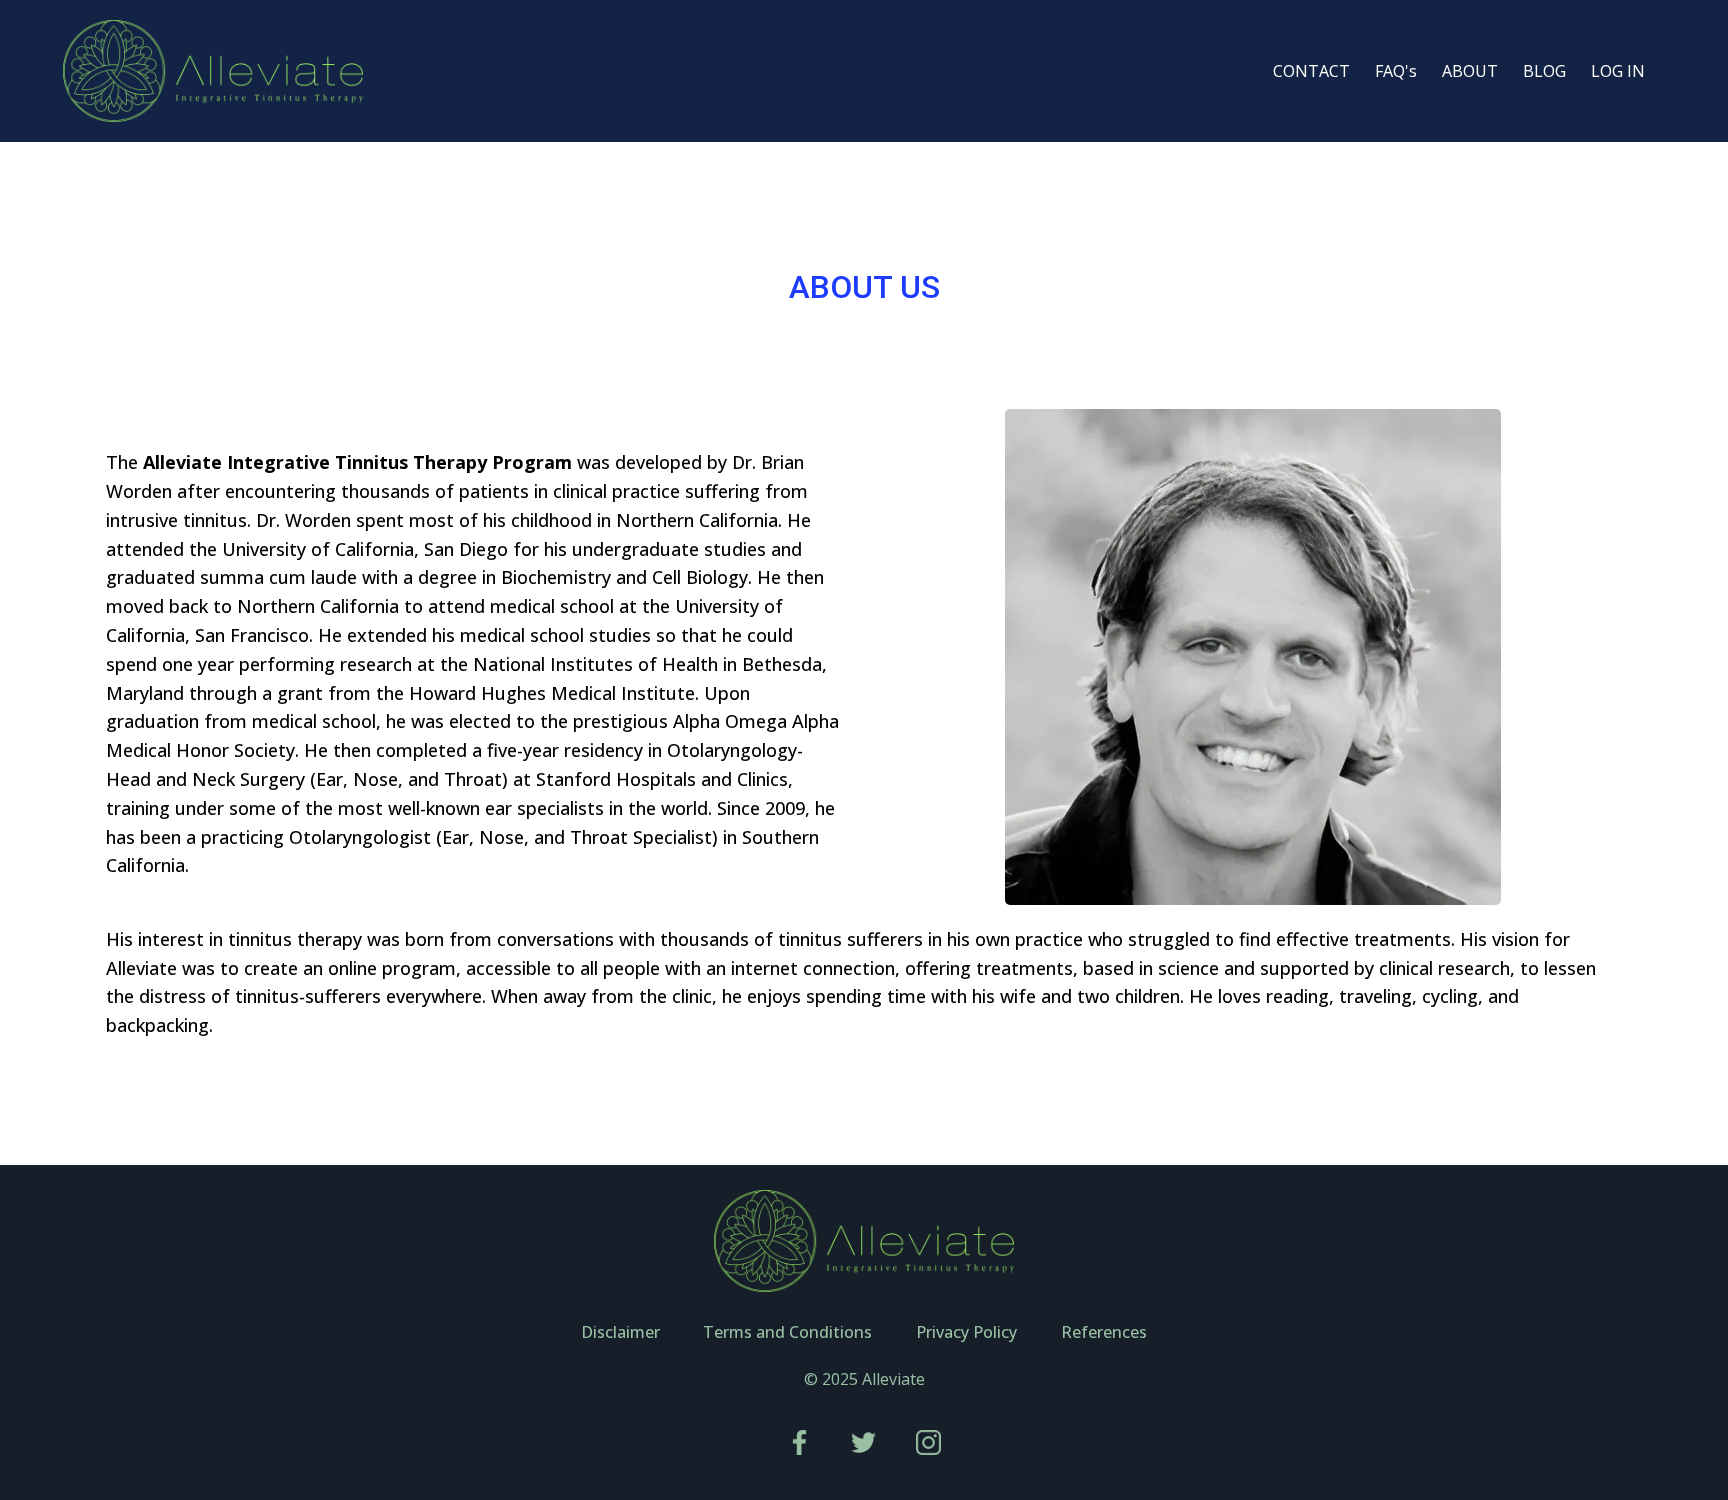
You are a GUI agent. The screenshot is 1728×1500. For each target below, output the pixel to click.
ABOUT (1470, 71)
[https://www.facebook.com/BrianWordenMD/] (799, 1442)
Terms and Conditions (787, 1332)
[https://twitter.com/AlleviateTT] (864, 1442)
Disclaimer (620, 1332)
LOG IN (1618, 71)
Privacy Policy (966, 1332)
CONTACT (1311, 71)
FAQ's (1396, 71)
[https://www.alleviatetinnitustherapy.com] (213, 71)
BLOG (1544, 71)
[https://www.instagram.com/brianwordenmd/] (928, 1442)
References (1104, 1332)
